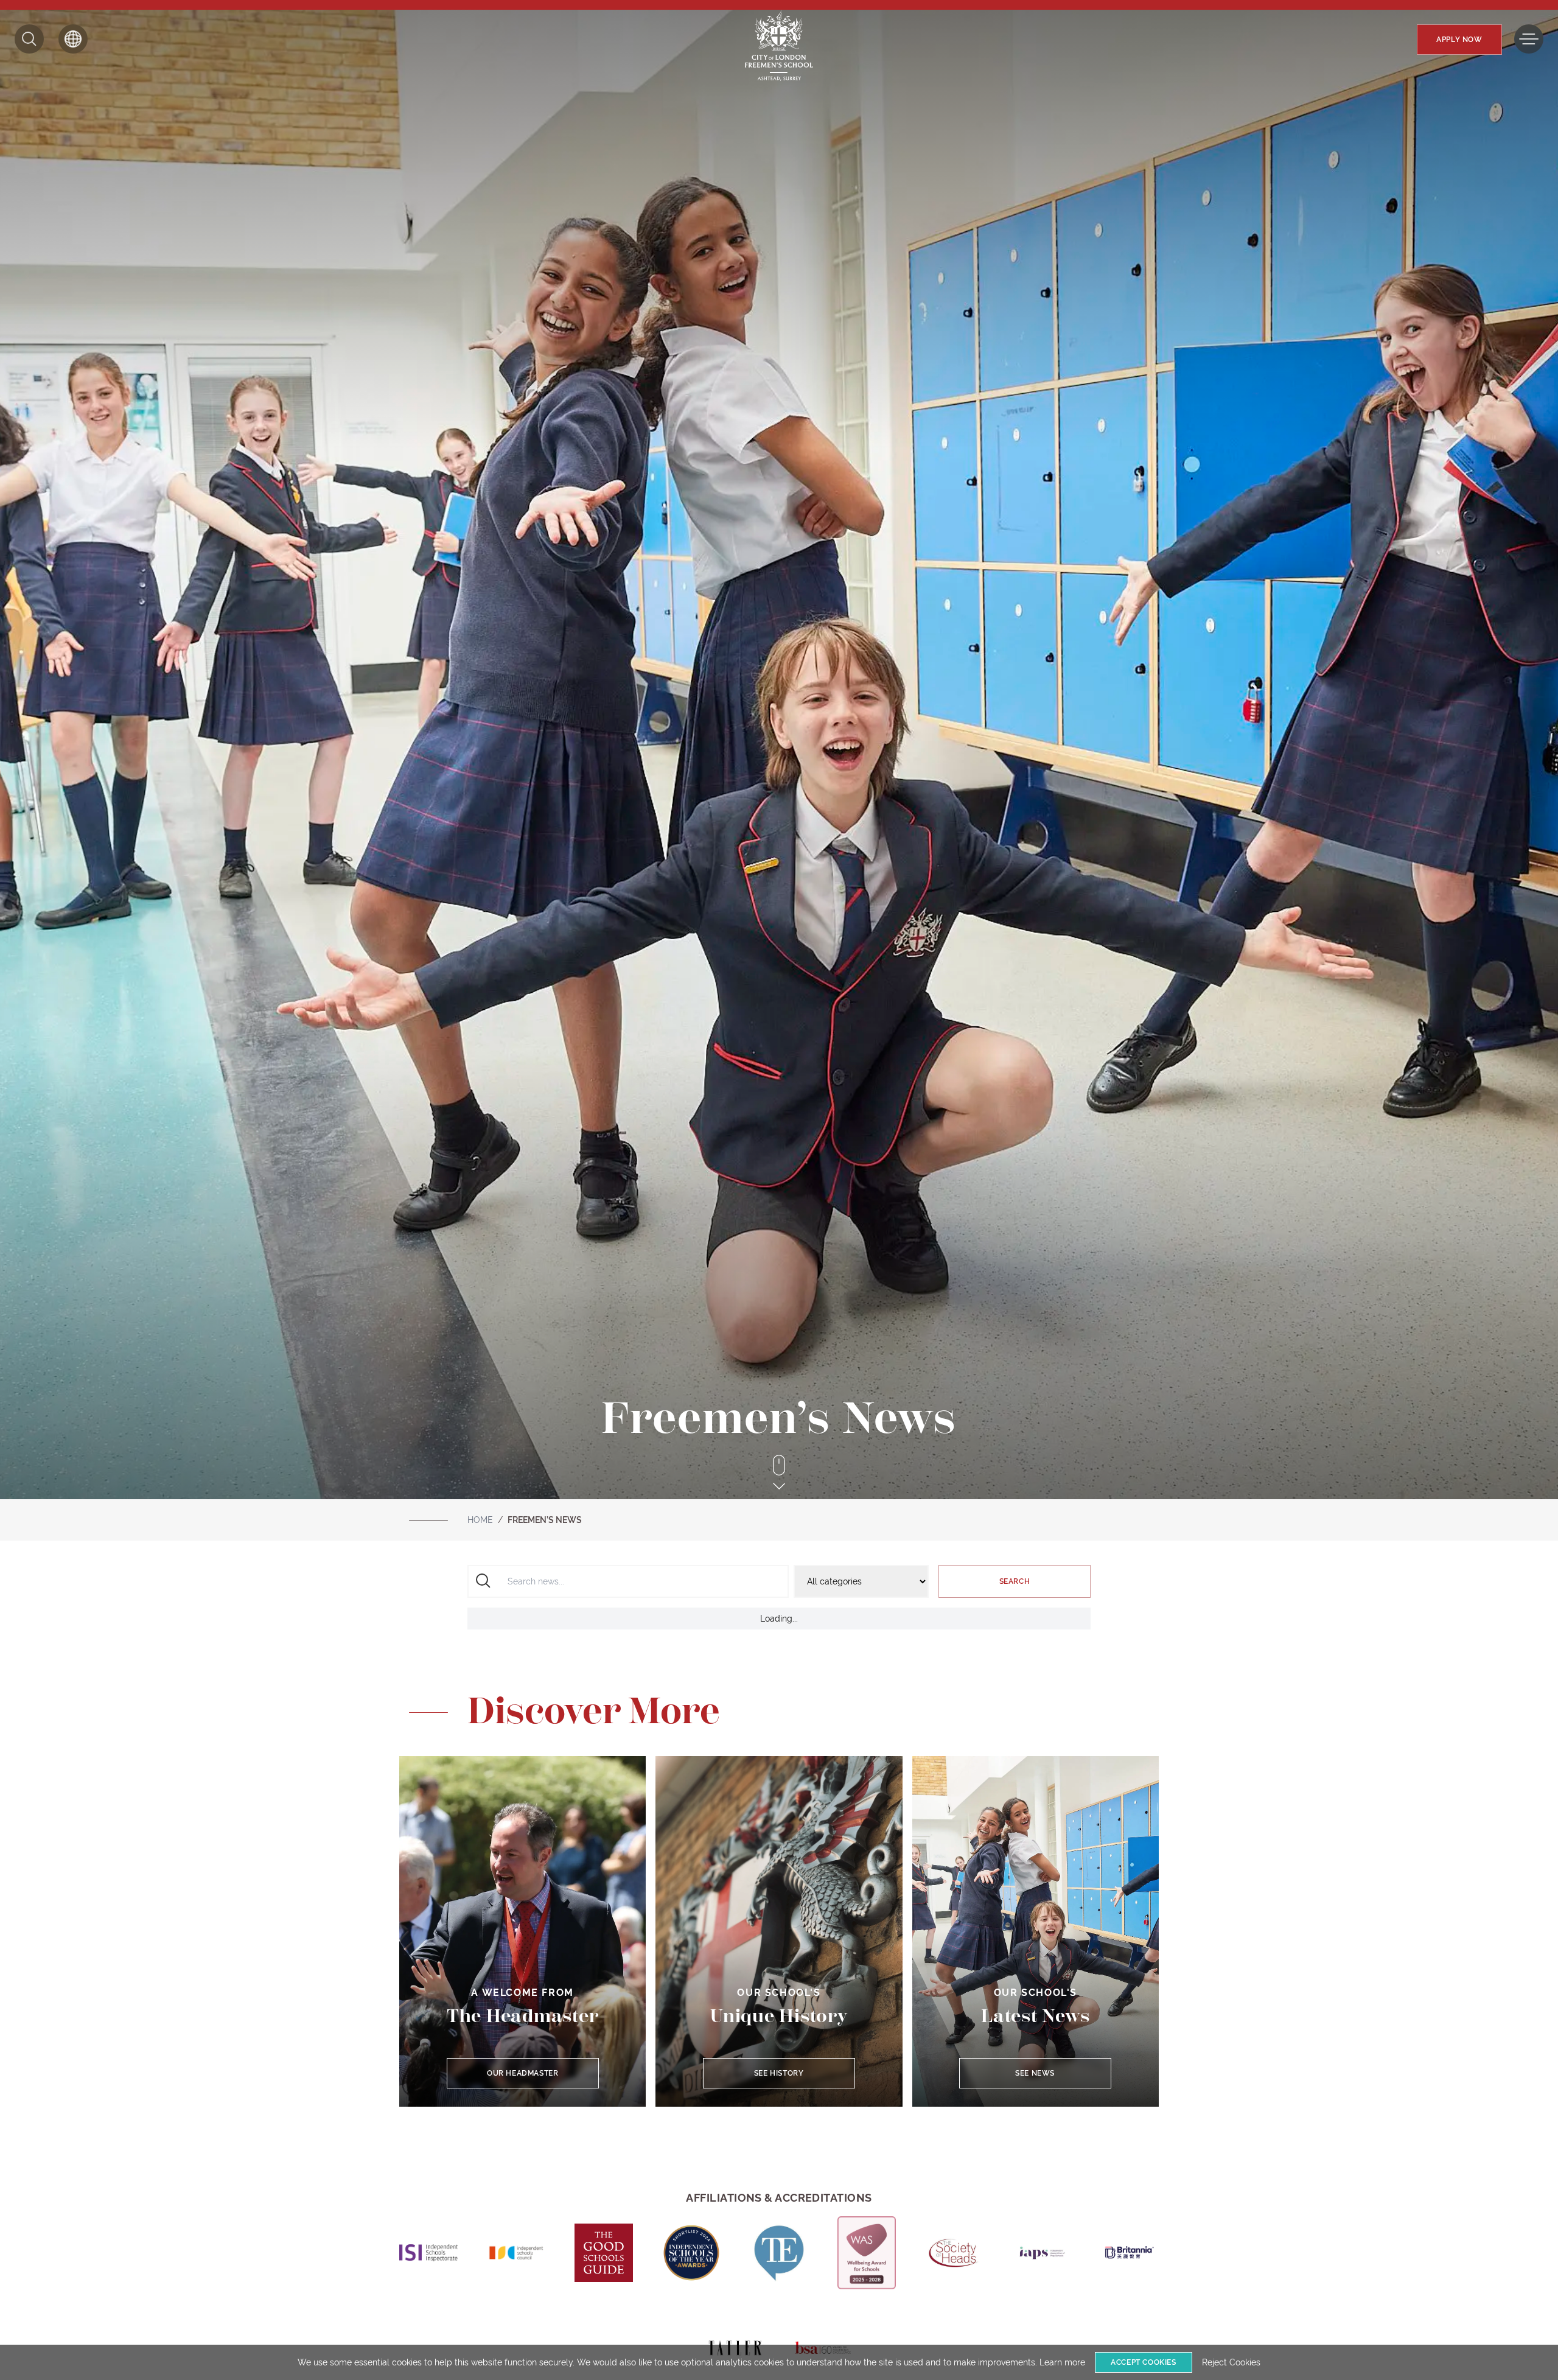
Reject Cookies (1231, 2362)
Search (1015, 1581)
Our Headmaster (522, 2073)
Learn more (1062, 2362)
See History (779, 2073)
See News (1036, 2073)
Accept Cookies (1143, 2362)
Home (480, 1520)
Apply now (1459, 40)
